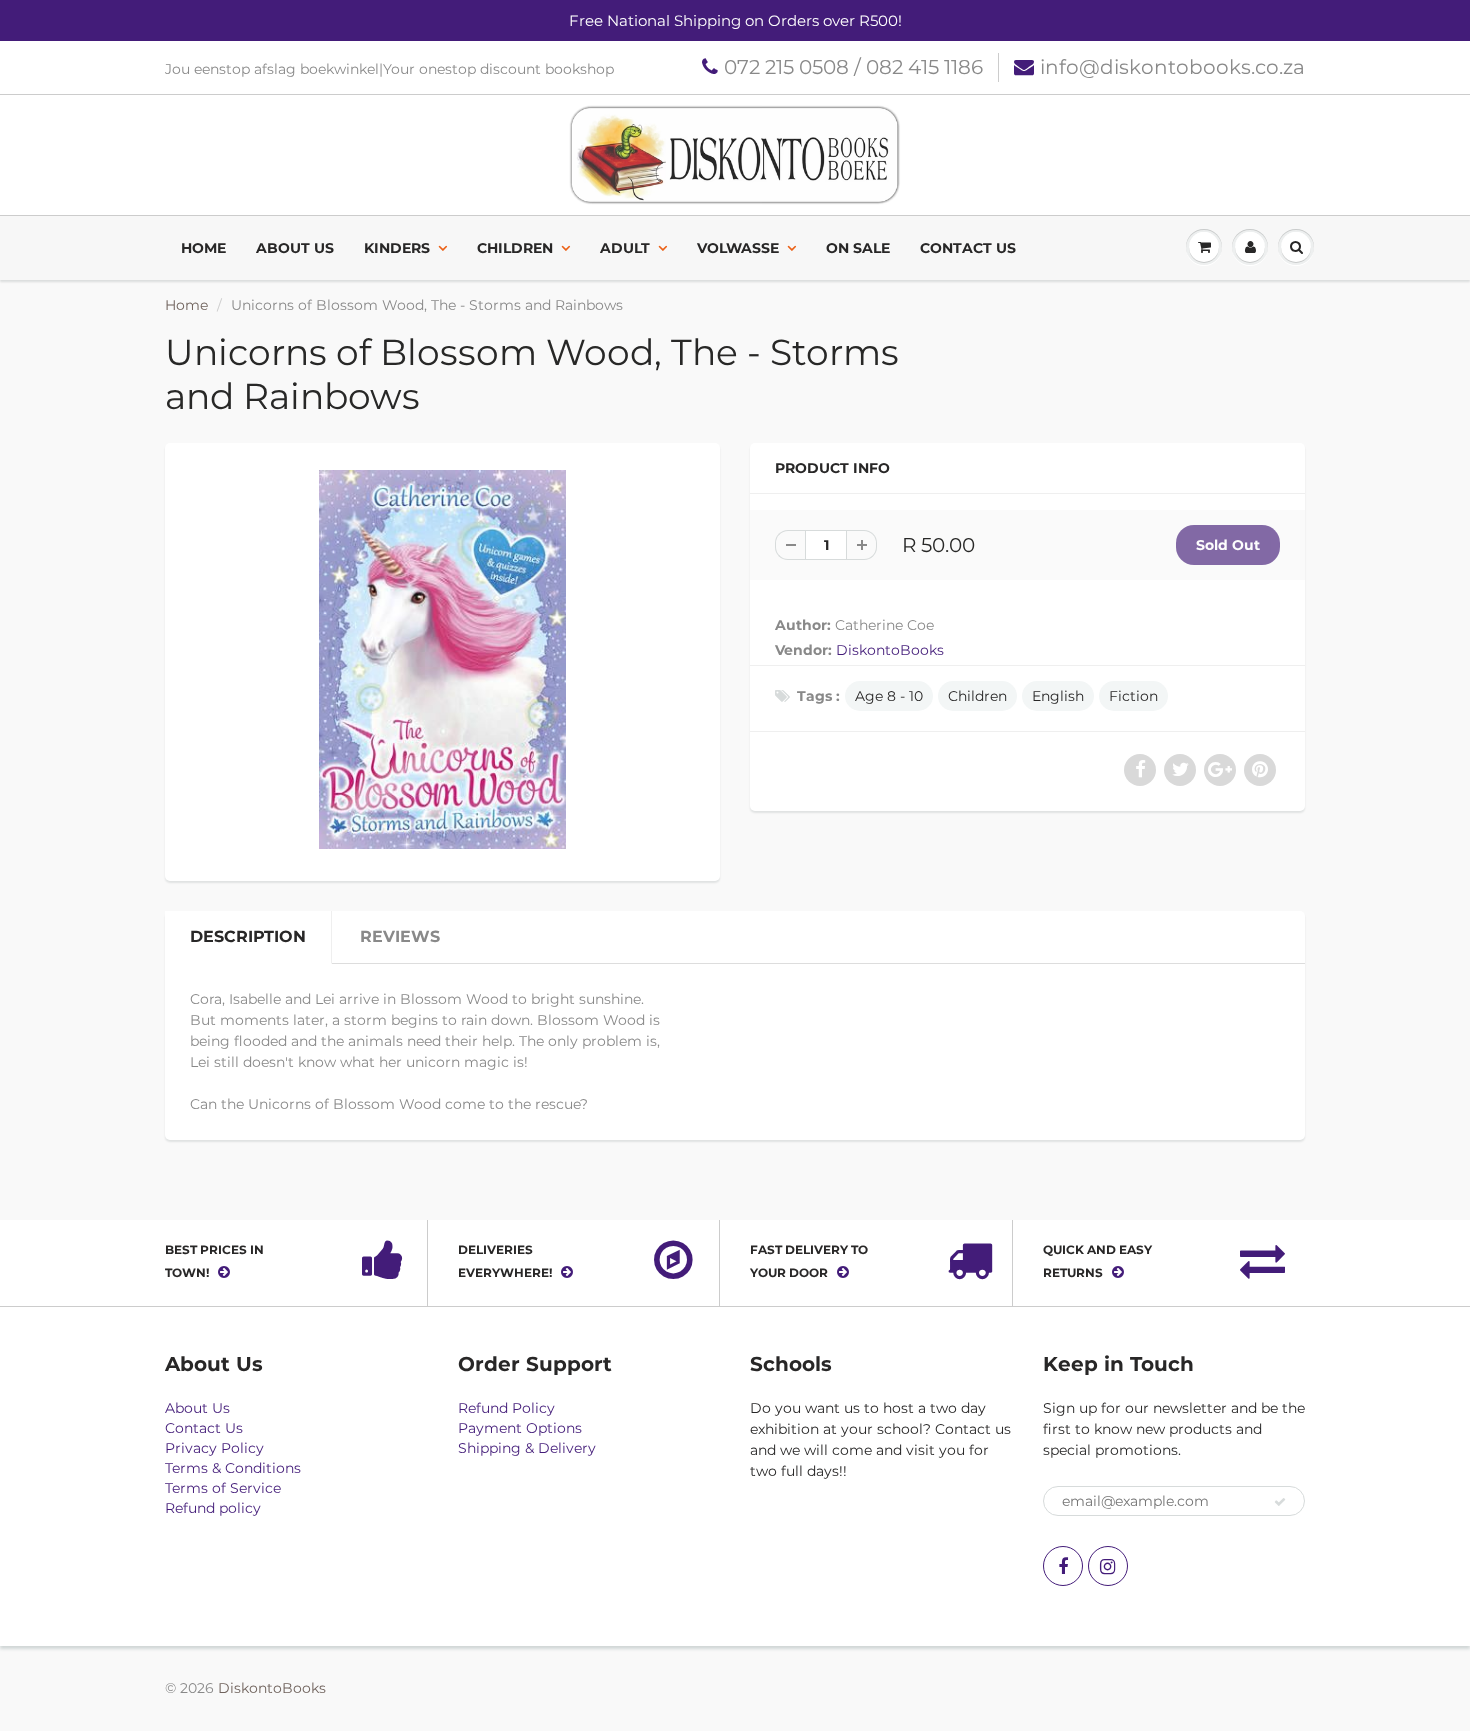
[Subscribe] (1280, 1502)
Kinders (397, 248)
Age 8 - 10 (889, 696)
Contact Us (968, 248)
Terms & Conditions (233, 1468)
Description (248, 936)
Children (515, 248)
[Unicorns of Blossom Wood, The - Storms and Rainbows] (442, 659)
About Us (295, 248)
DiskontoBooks (890, 650)
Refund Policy (506, 1408)
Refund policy (213, 1508)
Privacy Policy (214, 1448)
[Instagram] (1108, 1566)
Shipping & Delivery (527, 1448)
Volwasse (738, 248)
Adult (625, 248)
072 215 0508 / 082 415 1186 (853, 67)
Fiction (1133, 696)
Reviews (400, 936)
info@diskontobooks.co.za (1172, 67)
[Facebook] (1063, 1566)
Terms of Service (223, 1488)
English (1058, 696)
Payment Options (520, 1428)
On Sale (858, 248)
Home (203, 248)
